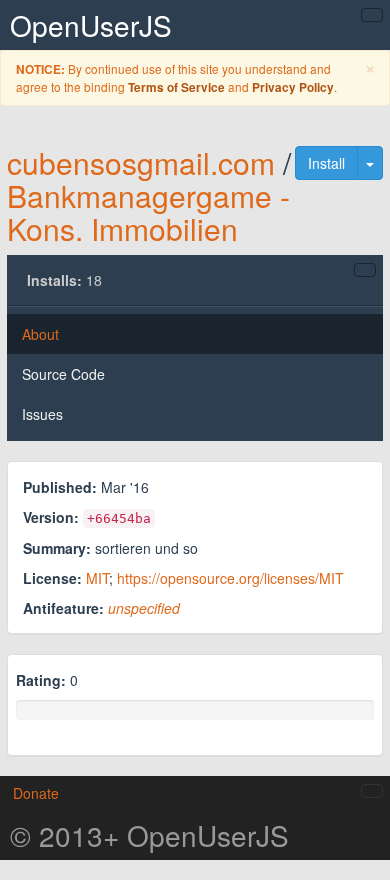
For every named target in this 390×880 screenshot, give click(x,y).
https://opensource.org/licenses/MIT (230, 578)
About (40, 334)
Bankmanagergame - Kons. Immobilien (148, 212)
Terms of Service (176, 87)
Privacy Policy (293, 87)
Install (326, 163)
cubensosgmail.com (141, 162)
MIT (97, 578)
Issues (42, 414)
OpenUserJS (91, 25)
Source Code (63, 374)
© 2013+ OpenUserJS (149, 835)
